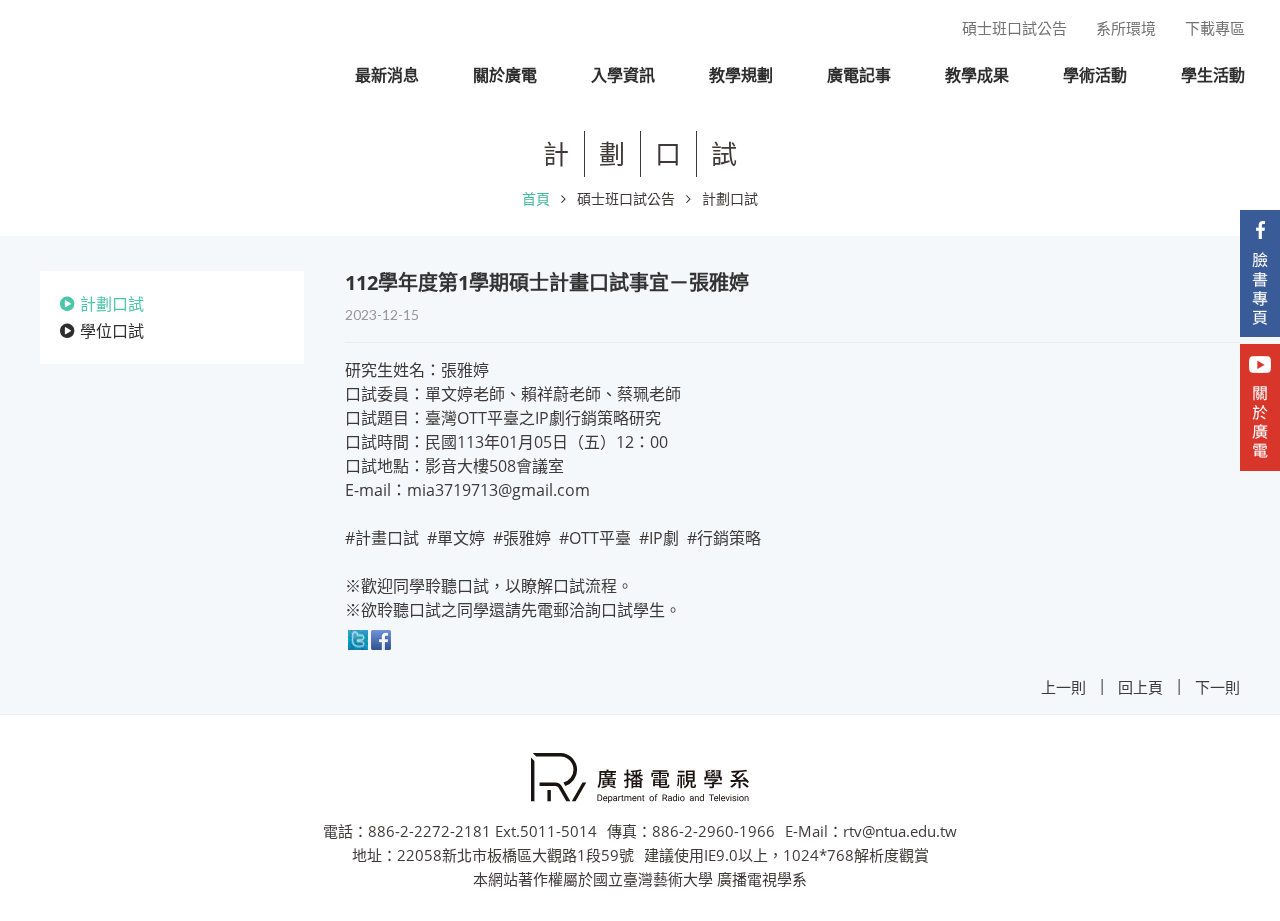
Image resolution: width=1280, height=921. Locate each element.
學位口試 (112, 331)
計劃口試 (730, 198)
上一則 (1063, 687)
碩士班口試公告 (626, 198)
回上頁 (1140, 687)
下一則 (1217, 687)
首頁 (536, 198)
